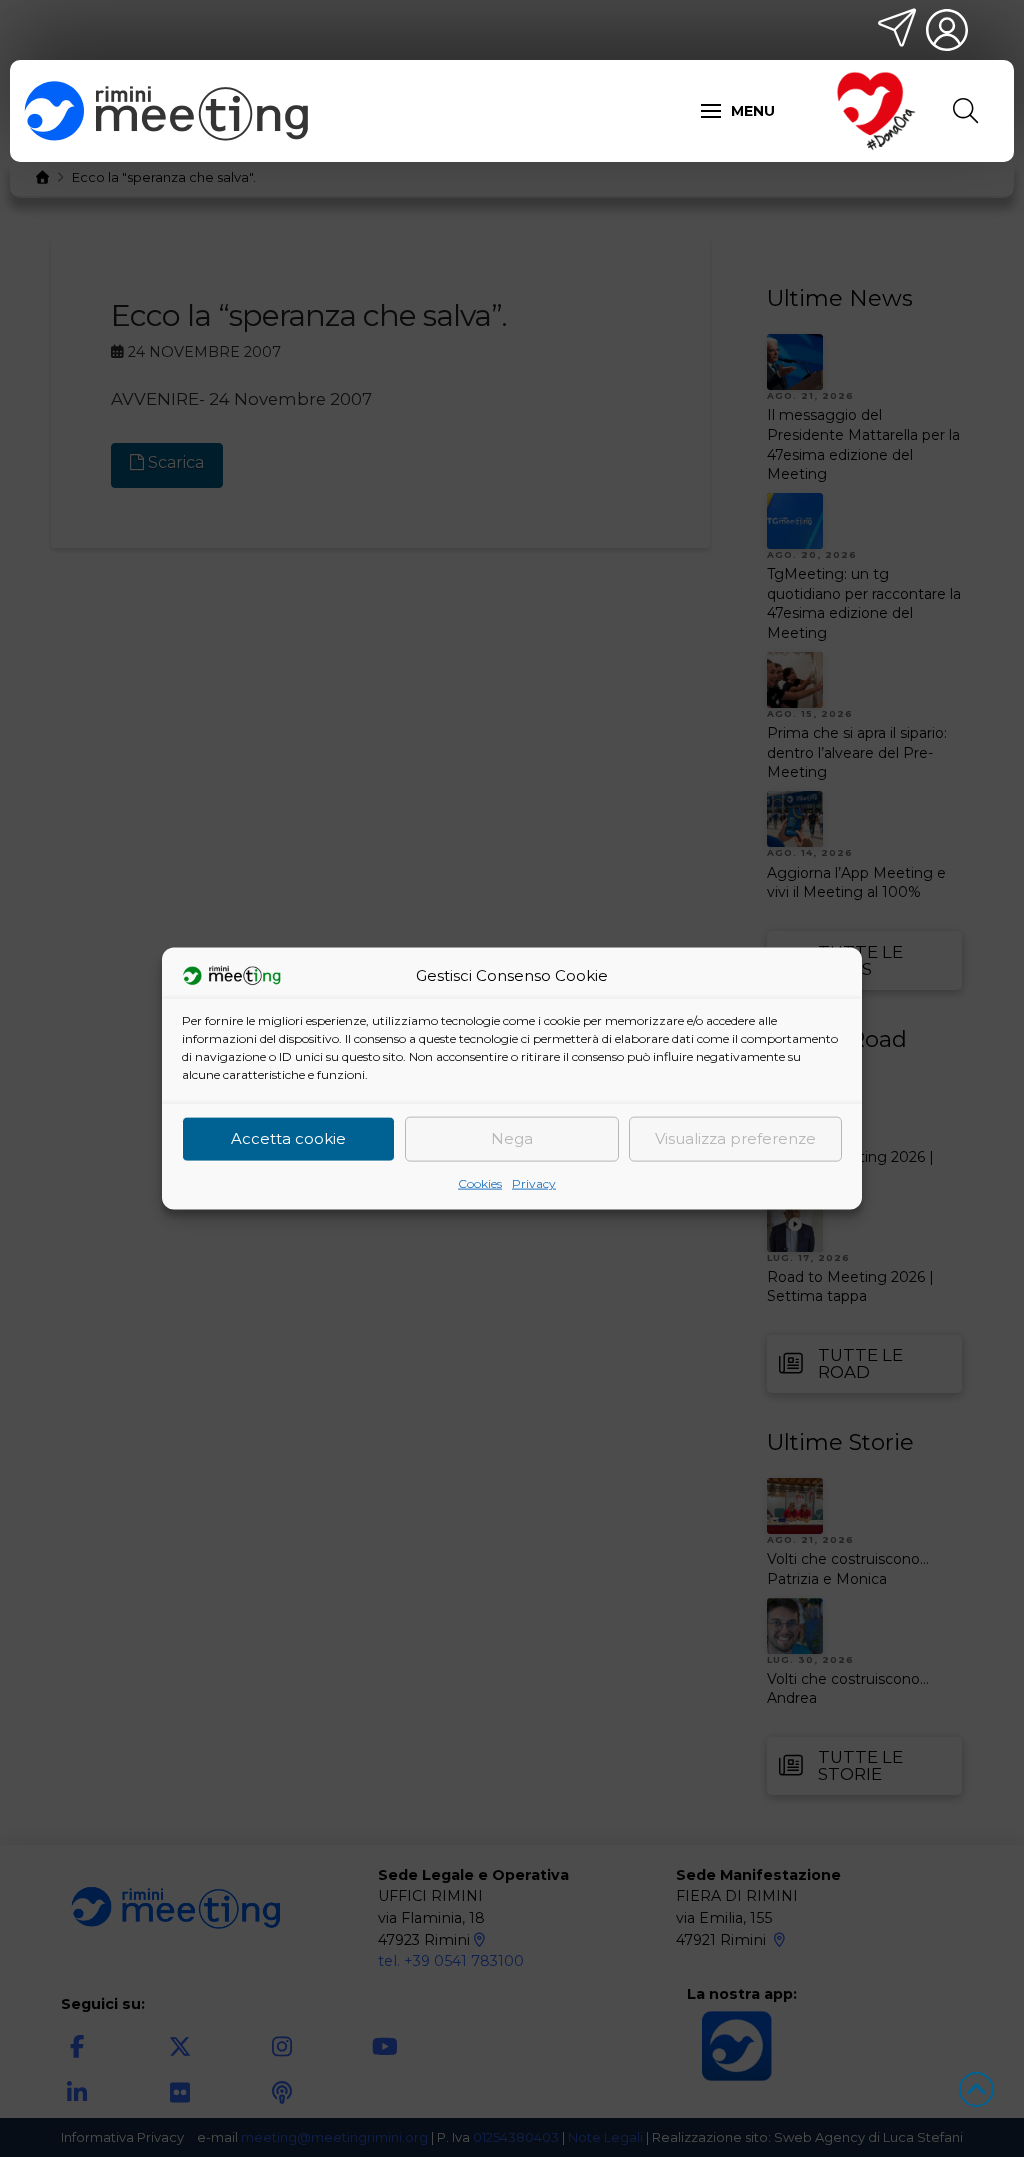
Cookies (480, 1182)
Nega (512, 1138)
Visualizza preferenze (735, 1138)
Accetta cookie (288, 1138)
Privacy (534, 1182)
